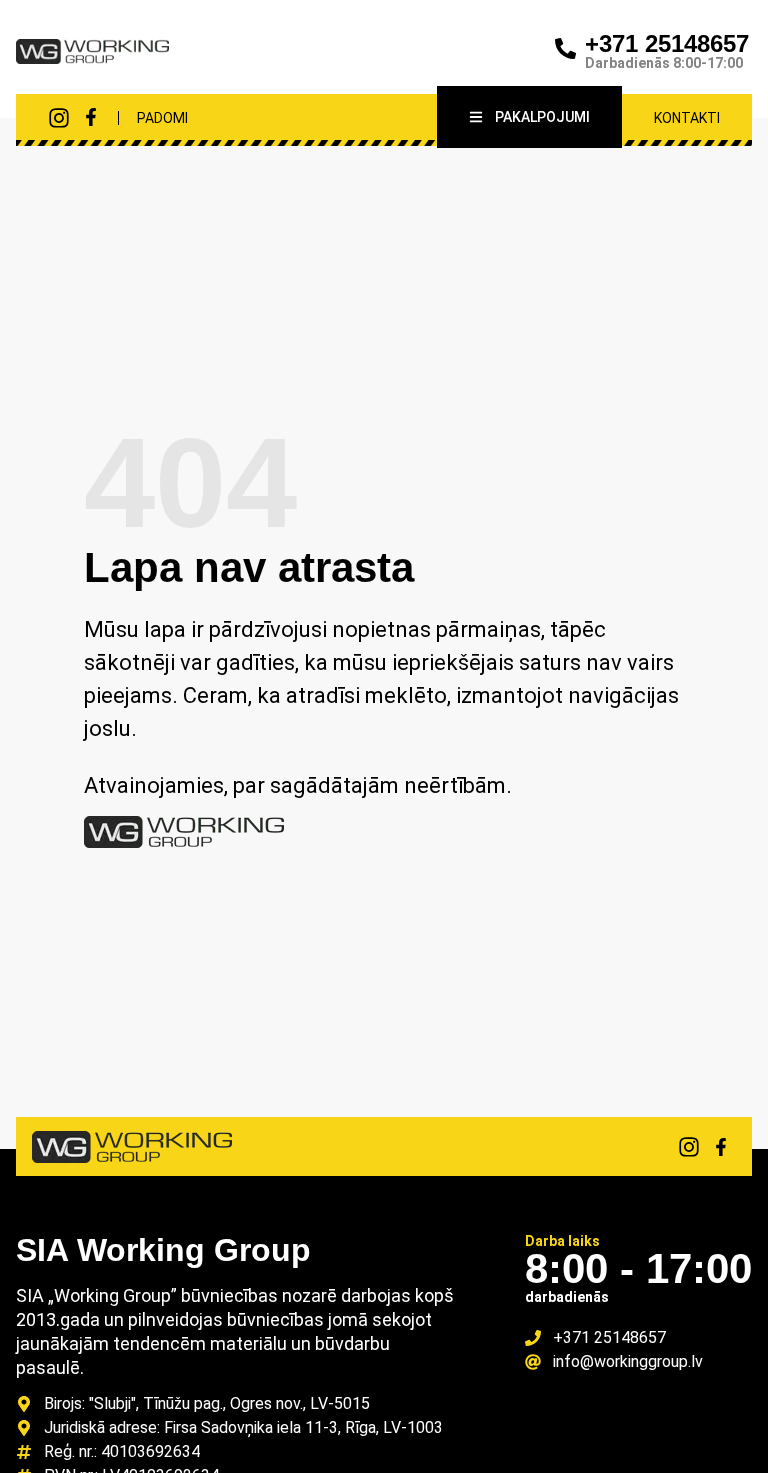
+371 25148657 (667, 43)
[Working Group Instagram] (59, 118)
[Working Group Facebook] (91, 117)
